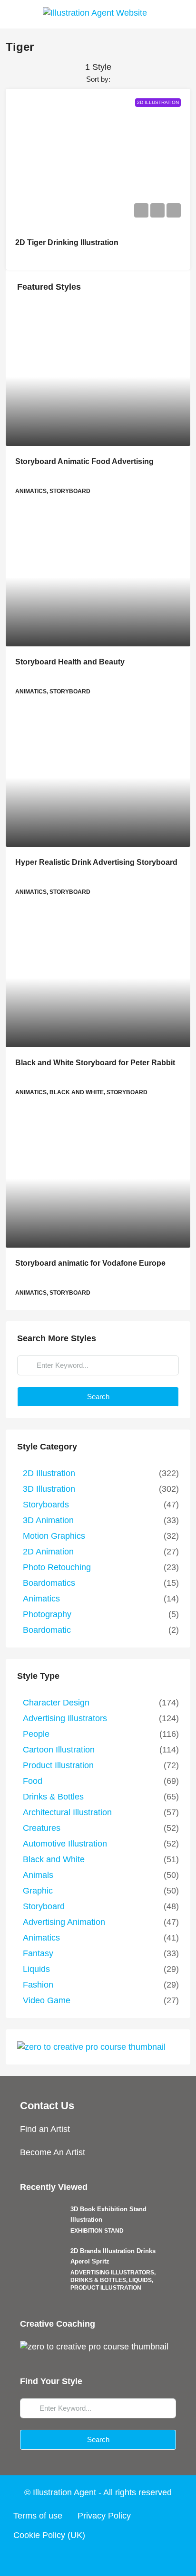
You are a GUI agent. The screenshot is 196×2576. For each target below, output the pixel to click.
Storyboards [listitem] (46, 1505)
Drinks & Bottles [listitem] (53, 1797)
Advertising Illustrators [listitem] (65, 1718)
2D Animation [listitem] (48, 1552)
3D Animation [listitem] (48, 1520)
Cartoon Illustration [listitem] (59, 1750)
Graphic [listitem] (38, 1891)
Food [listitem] (33, 1781)
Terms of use (38, 2516)
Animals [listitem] (38, 1875)
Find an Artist (45, 2129)
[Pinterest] (134, 2558)
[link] (98, 377)
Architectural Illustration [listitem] (67, 1812)
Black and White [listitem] (54, 1859)
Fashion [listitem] (38, 1985)
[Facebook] (62, 2558)
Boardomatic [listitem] (47, 1630)
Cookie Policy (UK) (49, 2535)
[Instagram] (98, 2558)
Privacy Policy (104, 2516)
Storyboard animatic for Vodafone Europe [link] (90, 1263)
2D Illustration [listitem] (49, 1473)
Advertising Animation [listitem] (64, 1922)
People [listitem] (36, 1734)
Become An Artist (53, 2152)
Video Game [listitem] (47, 2000)
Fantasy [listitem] (38, 1953)
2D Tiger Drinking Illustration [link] (67, 242)
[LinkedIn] (116, 2558)
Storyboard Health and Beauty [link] (70, 662)
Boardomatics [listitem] (49, 1583)
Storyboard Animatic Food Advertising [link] (84, 461)
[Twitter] (80, 2558)
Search (98, 1397)
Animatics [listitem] (41, 1599)
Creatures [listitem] (42, 1828)
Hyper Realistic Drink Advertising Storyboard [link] (96, 862)
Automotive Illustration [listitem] (65, 1844)
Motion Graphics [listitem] (54, 1536)
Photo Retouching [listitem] (57, 1567)
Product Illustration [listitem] (58, 1765)
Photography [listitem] (47, 1614)
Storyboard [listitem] (44, 1906)
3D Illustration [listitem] (49, 1489)
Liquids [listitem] (36, 1969)
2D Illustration (158, 102)
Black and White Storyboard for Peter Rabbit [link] (95, 1063)
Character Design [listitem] (56, 1703)
